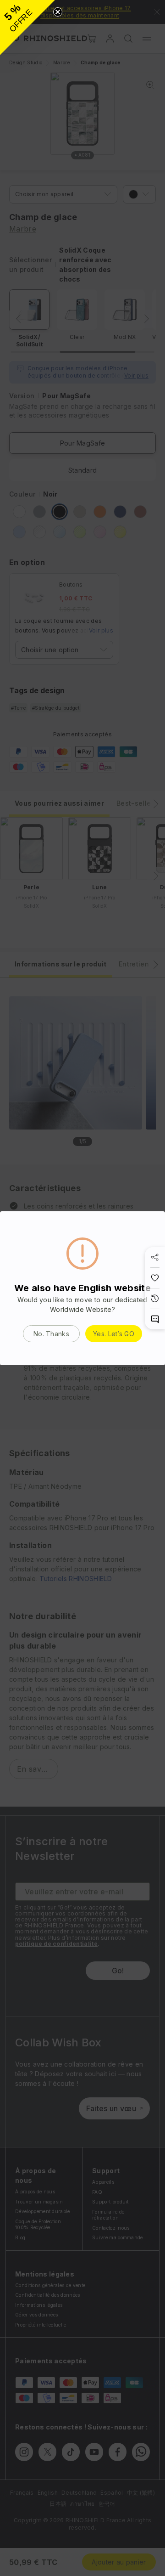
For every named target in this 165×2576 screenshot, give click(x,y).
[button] (27, 28)
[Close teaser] (58, 12)
